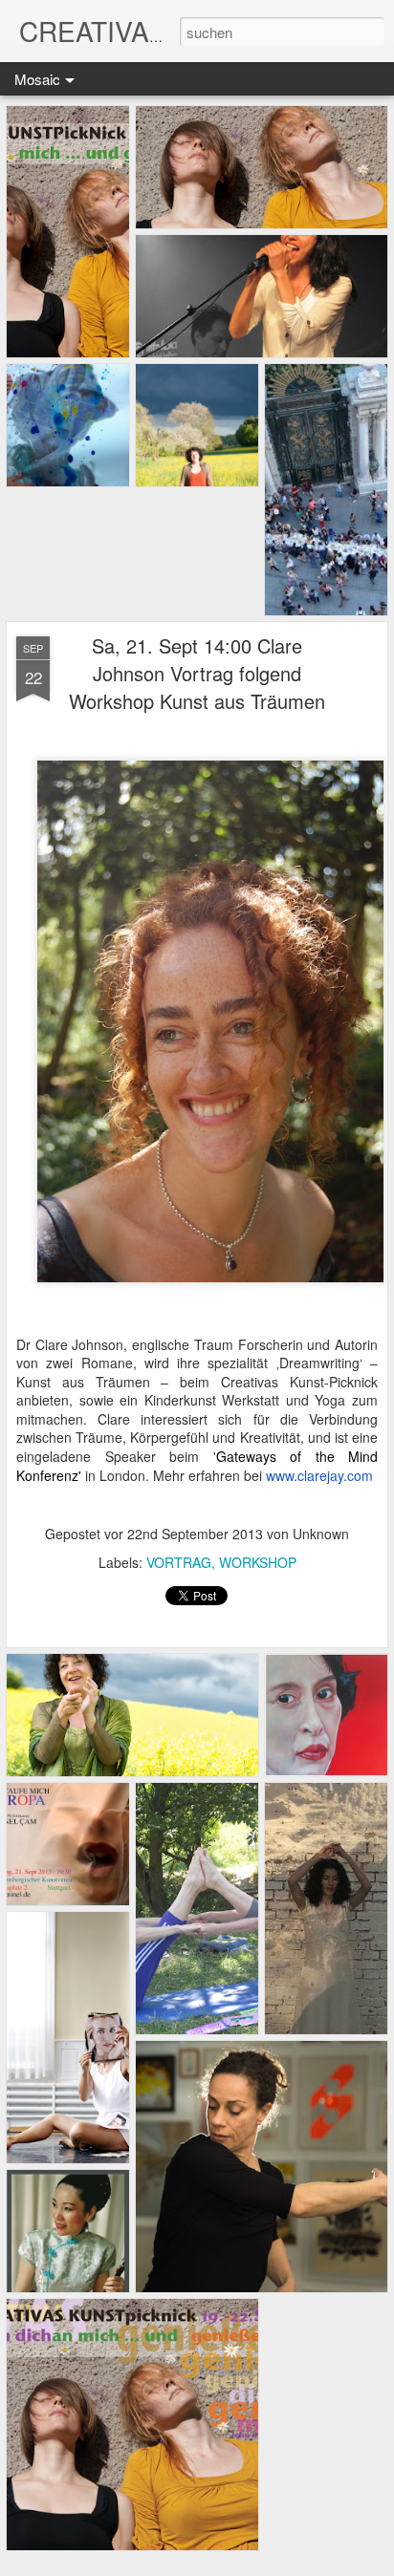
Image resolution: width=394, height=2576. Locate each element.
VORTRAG (179, 1562)
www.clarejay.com (319, 1475)
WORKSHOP (258, 1562)
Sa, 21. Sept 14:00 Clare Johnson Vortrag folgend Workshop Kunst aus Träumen (197, 673)
